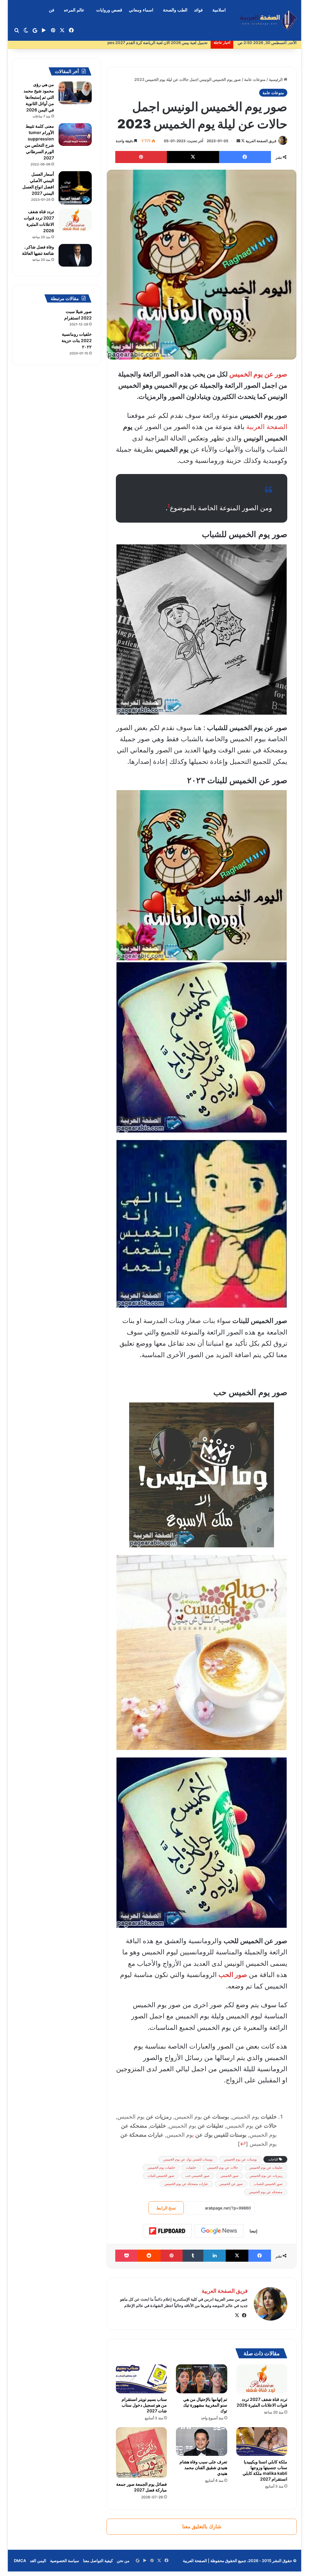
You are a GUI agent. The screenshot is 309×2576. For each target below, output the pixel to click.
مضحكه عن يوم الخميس (266, 2192)
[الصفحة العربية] (268, 20)
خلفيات (191, 2167)
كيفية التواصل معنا (98, 2561)
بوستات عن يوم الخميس (241, 2159)
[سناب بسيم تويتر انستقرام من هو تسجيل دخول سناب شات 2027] (142, 2379)
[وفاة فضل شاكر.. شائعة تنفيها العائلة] (75, 255)
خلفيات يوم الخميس (161, 2167)
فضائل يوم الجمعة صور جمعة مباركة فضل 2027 (142, 2487)
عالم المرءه (74, 10)
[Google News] (219, 2231)
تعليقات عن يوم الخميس (266, 2167)
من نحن (123, 2561)
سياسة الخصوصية (65, 2561)
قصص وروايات (109, 10)
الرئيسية (276, 79)
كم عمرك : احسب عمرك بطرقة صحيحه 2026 (170, 43)
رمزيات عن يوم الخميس (266, 2176)
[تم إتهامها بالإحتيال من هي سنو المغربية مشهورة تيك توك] (202, 2379)
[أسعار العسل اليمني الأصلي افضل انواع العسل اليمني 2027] (75, 188)
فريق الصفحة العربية (261, 141)
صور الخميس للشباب (268, 2184)
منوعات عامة (255, 79)
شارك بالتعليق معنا (202, 2526)
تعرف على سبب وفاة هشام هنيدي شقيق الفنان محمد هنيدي (203, 2467)
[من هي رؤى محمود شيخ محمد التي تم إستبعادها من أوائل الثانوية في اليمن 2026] (75, 93)
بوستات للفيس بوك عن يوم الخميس (188, 2159)
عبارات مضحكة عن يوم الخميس (186, 2184)
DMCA (20, 2561)
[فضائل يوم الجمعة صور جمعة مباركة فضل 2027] (142, 2453)
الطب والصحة (175, 10)
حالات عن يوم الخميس (223, 2167)
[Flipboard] (167, 2231)
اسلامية (219, 10)
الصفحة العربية (267, 427)
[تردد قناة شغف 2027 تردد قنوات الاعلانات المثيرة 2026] (262, 2379)
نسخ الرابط (166, 2208)
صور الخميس (229, 2176)
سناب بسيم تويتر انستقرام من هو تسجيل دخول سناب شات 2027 (144, 2405)
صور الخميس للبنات (161, 2176)
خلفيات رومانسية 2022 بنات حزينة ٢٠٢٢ (77, 340)
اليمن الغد (38, 2561)
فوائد (198, 10)
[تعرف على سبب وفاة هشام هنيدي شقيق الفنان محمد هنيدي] (202, 2441)
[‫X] (237, 2315)
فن (52, 10)
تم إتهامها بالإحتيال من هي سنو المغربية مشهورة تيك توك (205, 2405)
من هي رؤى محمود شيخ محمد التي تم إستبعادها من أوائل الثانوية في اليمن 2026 (39, 97)
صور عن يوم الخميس (258, 374)
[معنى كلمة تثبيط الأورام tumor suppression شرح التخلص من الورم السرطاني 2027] (75, 135)
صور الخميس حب (197, 2176)
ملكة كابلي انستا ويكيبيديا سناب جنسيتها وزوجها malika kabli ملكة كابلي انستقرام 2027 (265, 2470)
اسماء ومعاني (141, 10)
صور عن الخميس (231, 2184)
